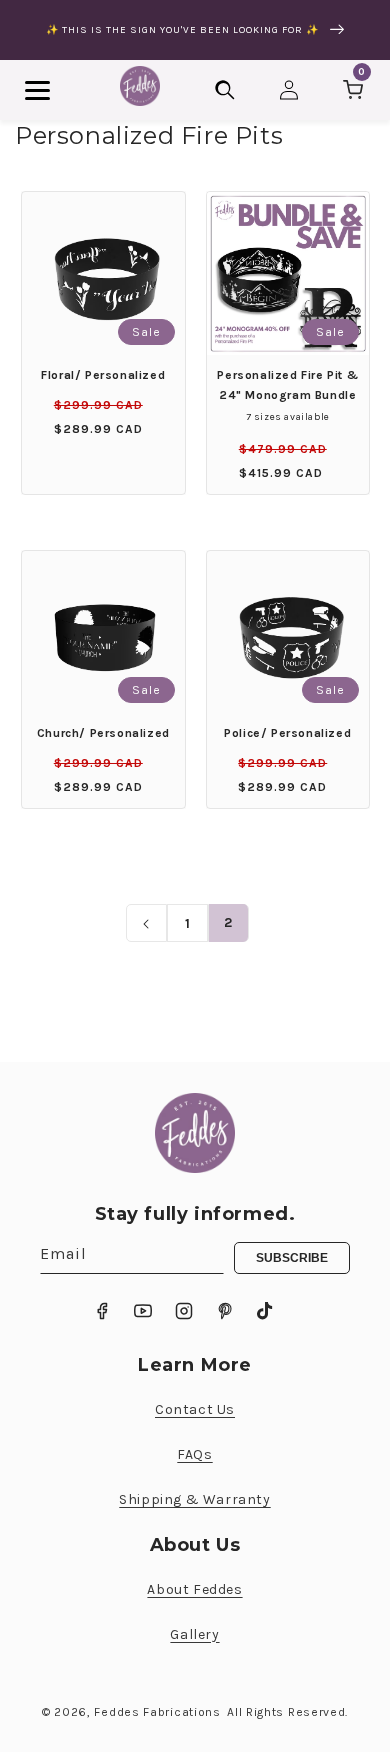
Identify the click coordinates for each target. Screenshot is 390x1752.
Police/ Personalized (287, 733)
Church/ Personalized (103, 733)
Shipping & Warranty (194, 1499)
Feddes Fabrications (157, 1712)
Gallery (194, 1634)
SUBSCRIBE (292, 1258)
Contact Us (195, 1409)
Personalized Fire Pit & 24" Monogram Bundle (287, 385)
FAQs (194, 1454)
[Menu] (37, 90)
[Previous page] (146, 924)
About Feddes (194, 1589)
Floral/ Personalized (103, 375)
